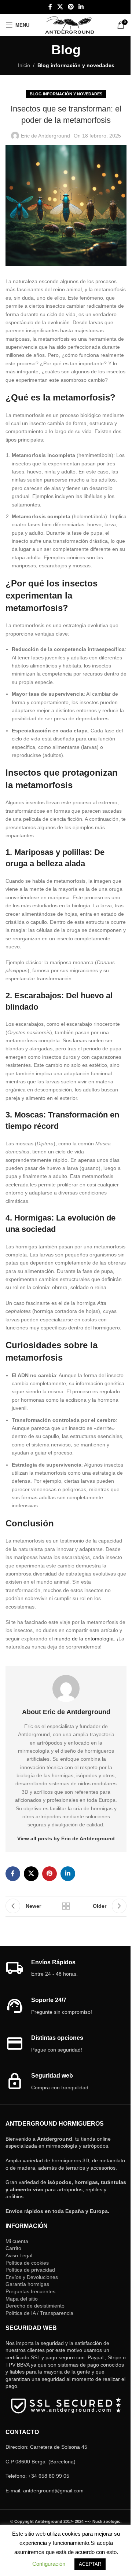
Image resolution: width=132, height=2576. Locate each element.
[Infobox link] (66, 1968)
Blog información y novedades (76, 65)
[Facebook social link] (50, 7)
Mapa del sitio (22, 2299)
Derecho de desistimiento (35, 2306)
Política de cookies (27, 2263)
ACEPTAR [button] (90, 2564)
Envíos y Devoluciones (32, 2277)
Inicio (24, 65)
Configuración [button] (49, 2564)
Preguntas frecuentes (30, 2291)
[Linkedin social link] (81, 7)
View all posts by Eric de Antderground (66, 1838)
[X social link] (60, 7)
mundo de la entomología (84, 1639)
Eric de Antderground (45, 136)
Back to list (66, 1906)
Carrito (13, 2248)
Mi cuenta (17, 2241)
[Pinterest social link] (71, 7)
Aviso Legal (19, 2255)
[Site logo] (69, 25)
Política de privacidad (30, 2270)
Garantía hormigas (27, 2284)
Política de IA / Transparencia (39, 2313)
